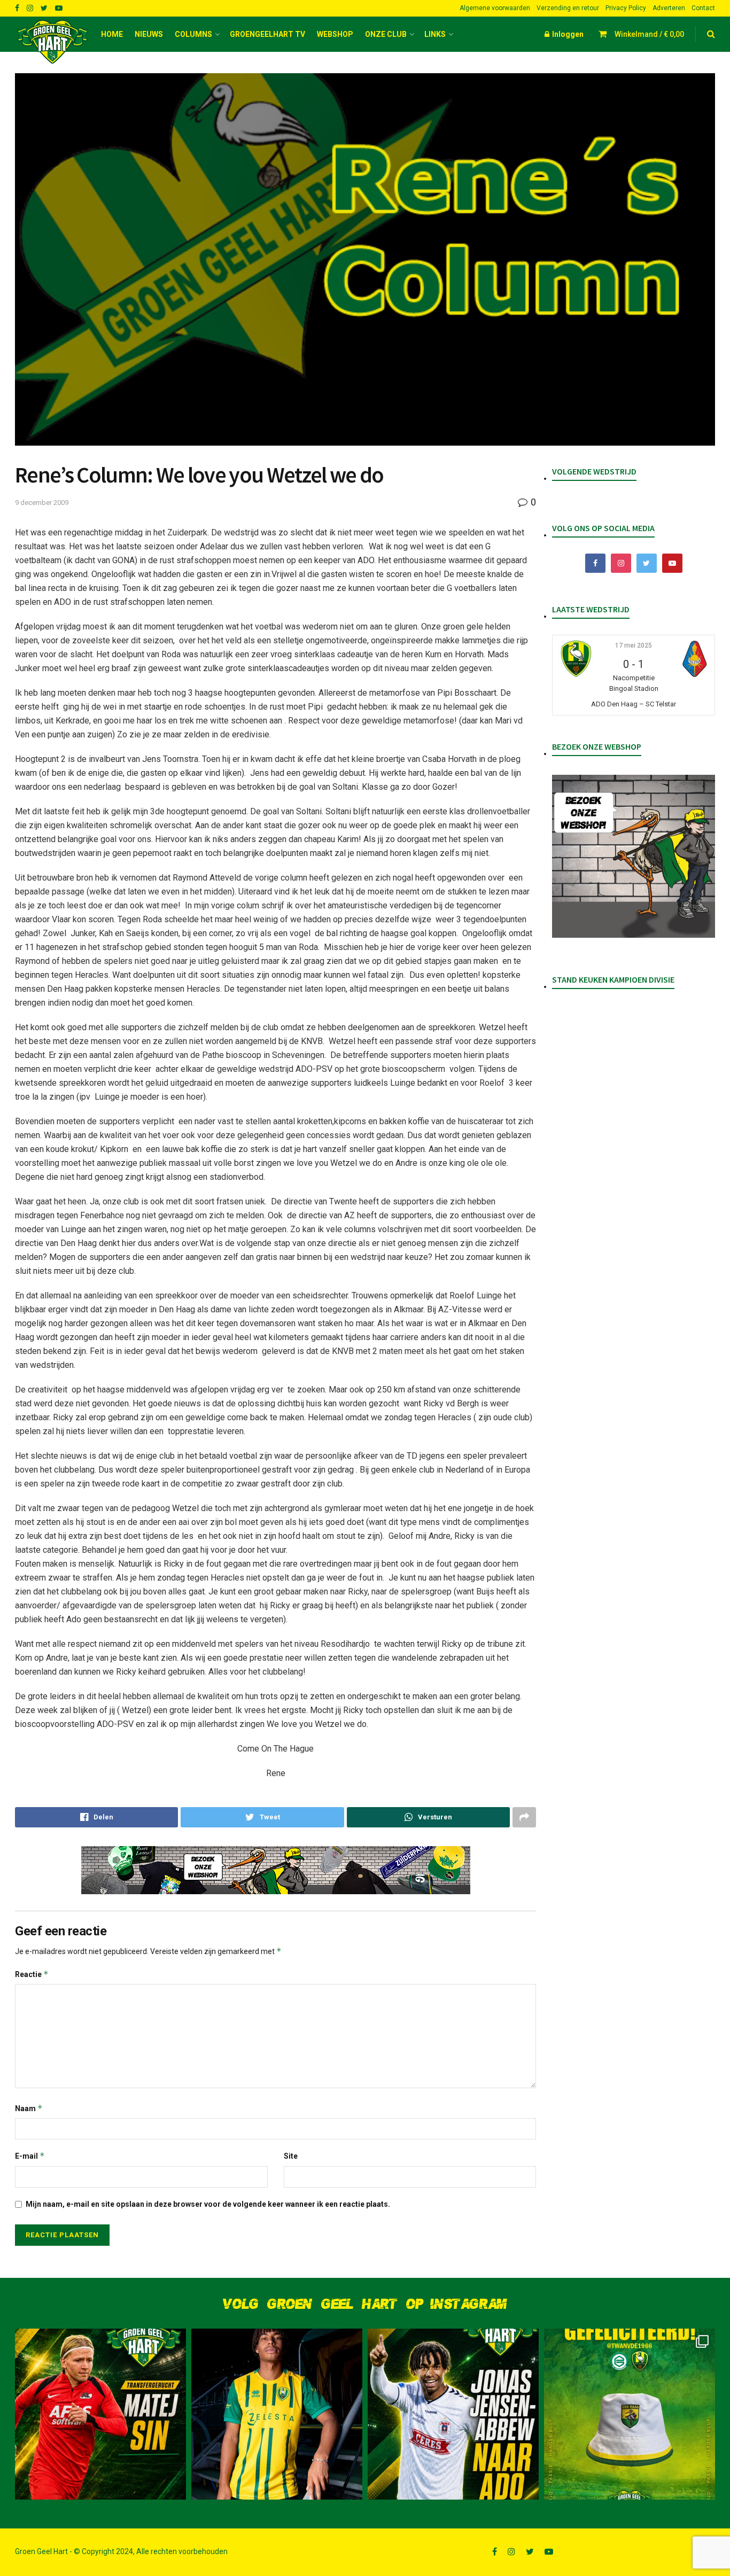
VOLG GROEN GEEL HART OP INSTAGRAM (365, 2304)
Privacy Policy (626, 8)
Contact (703, 8)
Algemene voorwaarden (495, 8)
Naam (29, 2108)
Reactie (32, 1974)
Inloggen (567, 34)
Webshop (335, 34)
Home (112, 34)
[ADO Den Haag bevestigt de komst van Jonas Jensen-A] (277, 2414)
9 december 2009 (42, 503)
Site (291, 2156)
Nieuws (149, 34)
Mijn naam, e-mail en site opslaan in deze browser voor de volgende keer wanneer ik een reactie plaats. (208, 2204)
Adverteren (669, 8)
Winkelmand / (649, 34)
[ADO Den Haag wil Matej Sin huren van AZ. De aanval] (100, 2414)
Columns (193, 34)
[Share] (96, 1817)
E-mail (30, 2156)
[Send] (428, 1817)
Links (435, 34)
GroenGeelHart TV (267, 34)
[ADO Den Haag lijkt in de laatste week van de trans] (453, 2414)
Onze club (386, 34)
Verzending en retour (568, 8)
